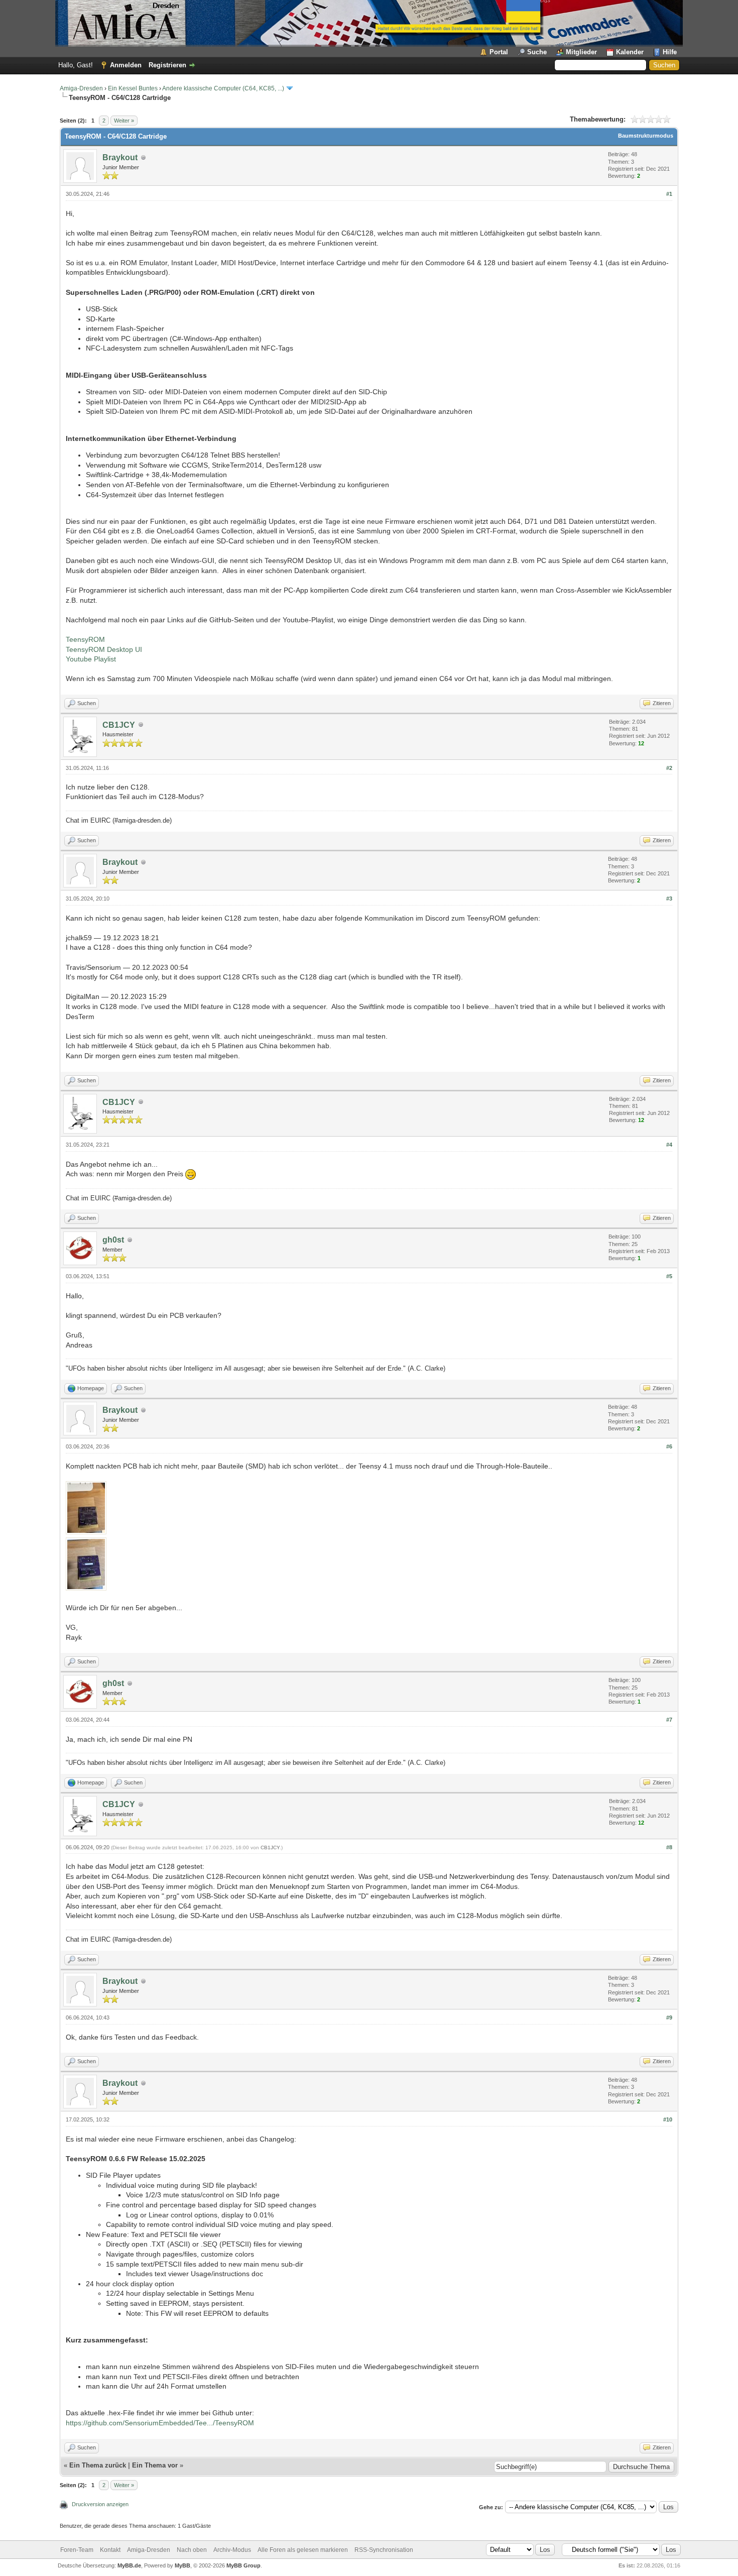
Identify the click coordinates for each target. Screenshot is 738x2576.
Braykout (120, 157)
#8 (669, 1847)
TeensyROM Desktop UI (104, 649)
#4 (669, 1145)
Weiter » (124, 121)
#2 (669, 768)
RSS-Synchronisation (384, 2550)
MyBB (182, 2565)
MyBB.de (129, 2565)
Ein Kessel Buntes (133, 88)
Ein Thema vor (155, 2465)
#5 (669, 1276)
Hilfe (670, 52)
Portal (499, 52)
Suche (537, 52)
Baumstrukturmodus (646, 136)
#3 (669, 899)
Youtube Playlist (91, 659)
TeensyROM (85, 639)
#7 (669, 1720)
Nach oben (192, 2550)
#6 (669, 1446)
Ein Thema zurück (98, 2465)
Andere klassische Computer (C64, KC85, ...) (223, 88)
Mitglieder (581, 52)
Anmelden (126, 65)
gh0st (113, 1240)
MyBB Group (243, 2565)
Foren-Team (77, 2550)
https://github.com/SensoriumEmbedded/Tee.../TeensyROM (160, 2423)
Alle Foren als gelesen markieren (303, 2550)
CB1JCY (119, 725)
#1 (669, 194)
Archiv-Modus (232, 2550)
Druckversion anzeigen (100, 2504)
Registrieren (167, 65)
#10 (668, 2119)
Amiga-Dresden (81, 88)
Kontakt (110, 2550)
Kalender (630, 52)
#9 (669, 2018)
